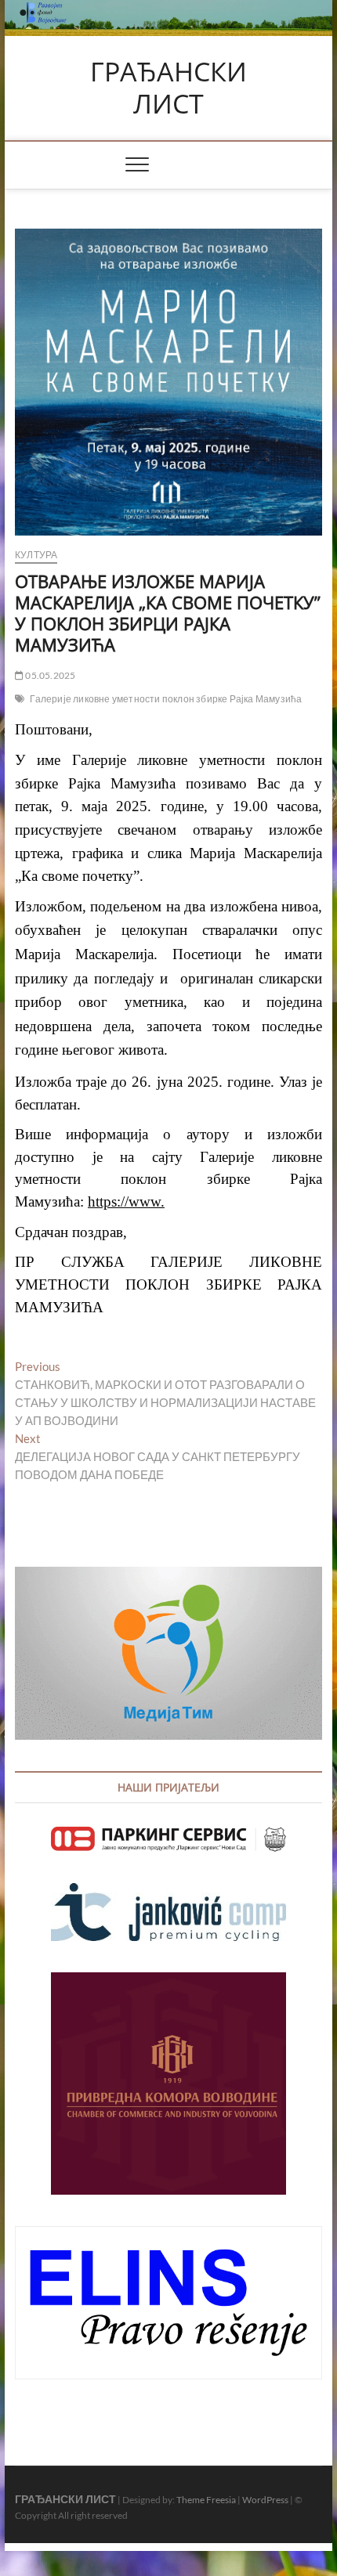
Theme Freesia (206, 2500)
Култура (36, 555)
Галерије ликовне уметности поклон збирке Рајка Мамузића (166, 699)
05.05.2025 (49, 675)
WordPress (265, 2500)
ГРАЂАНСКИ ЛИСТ (168, 88)
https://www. (126, 1201)
